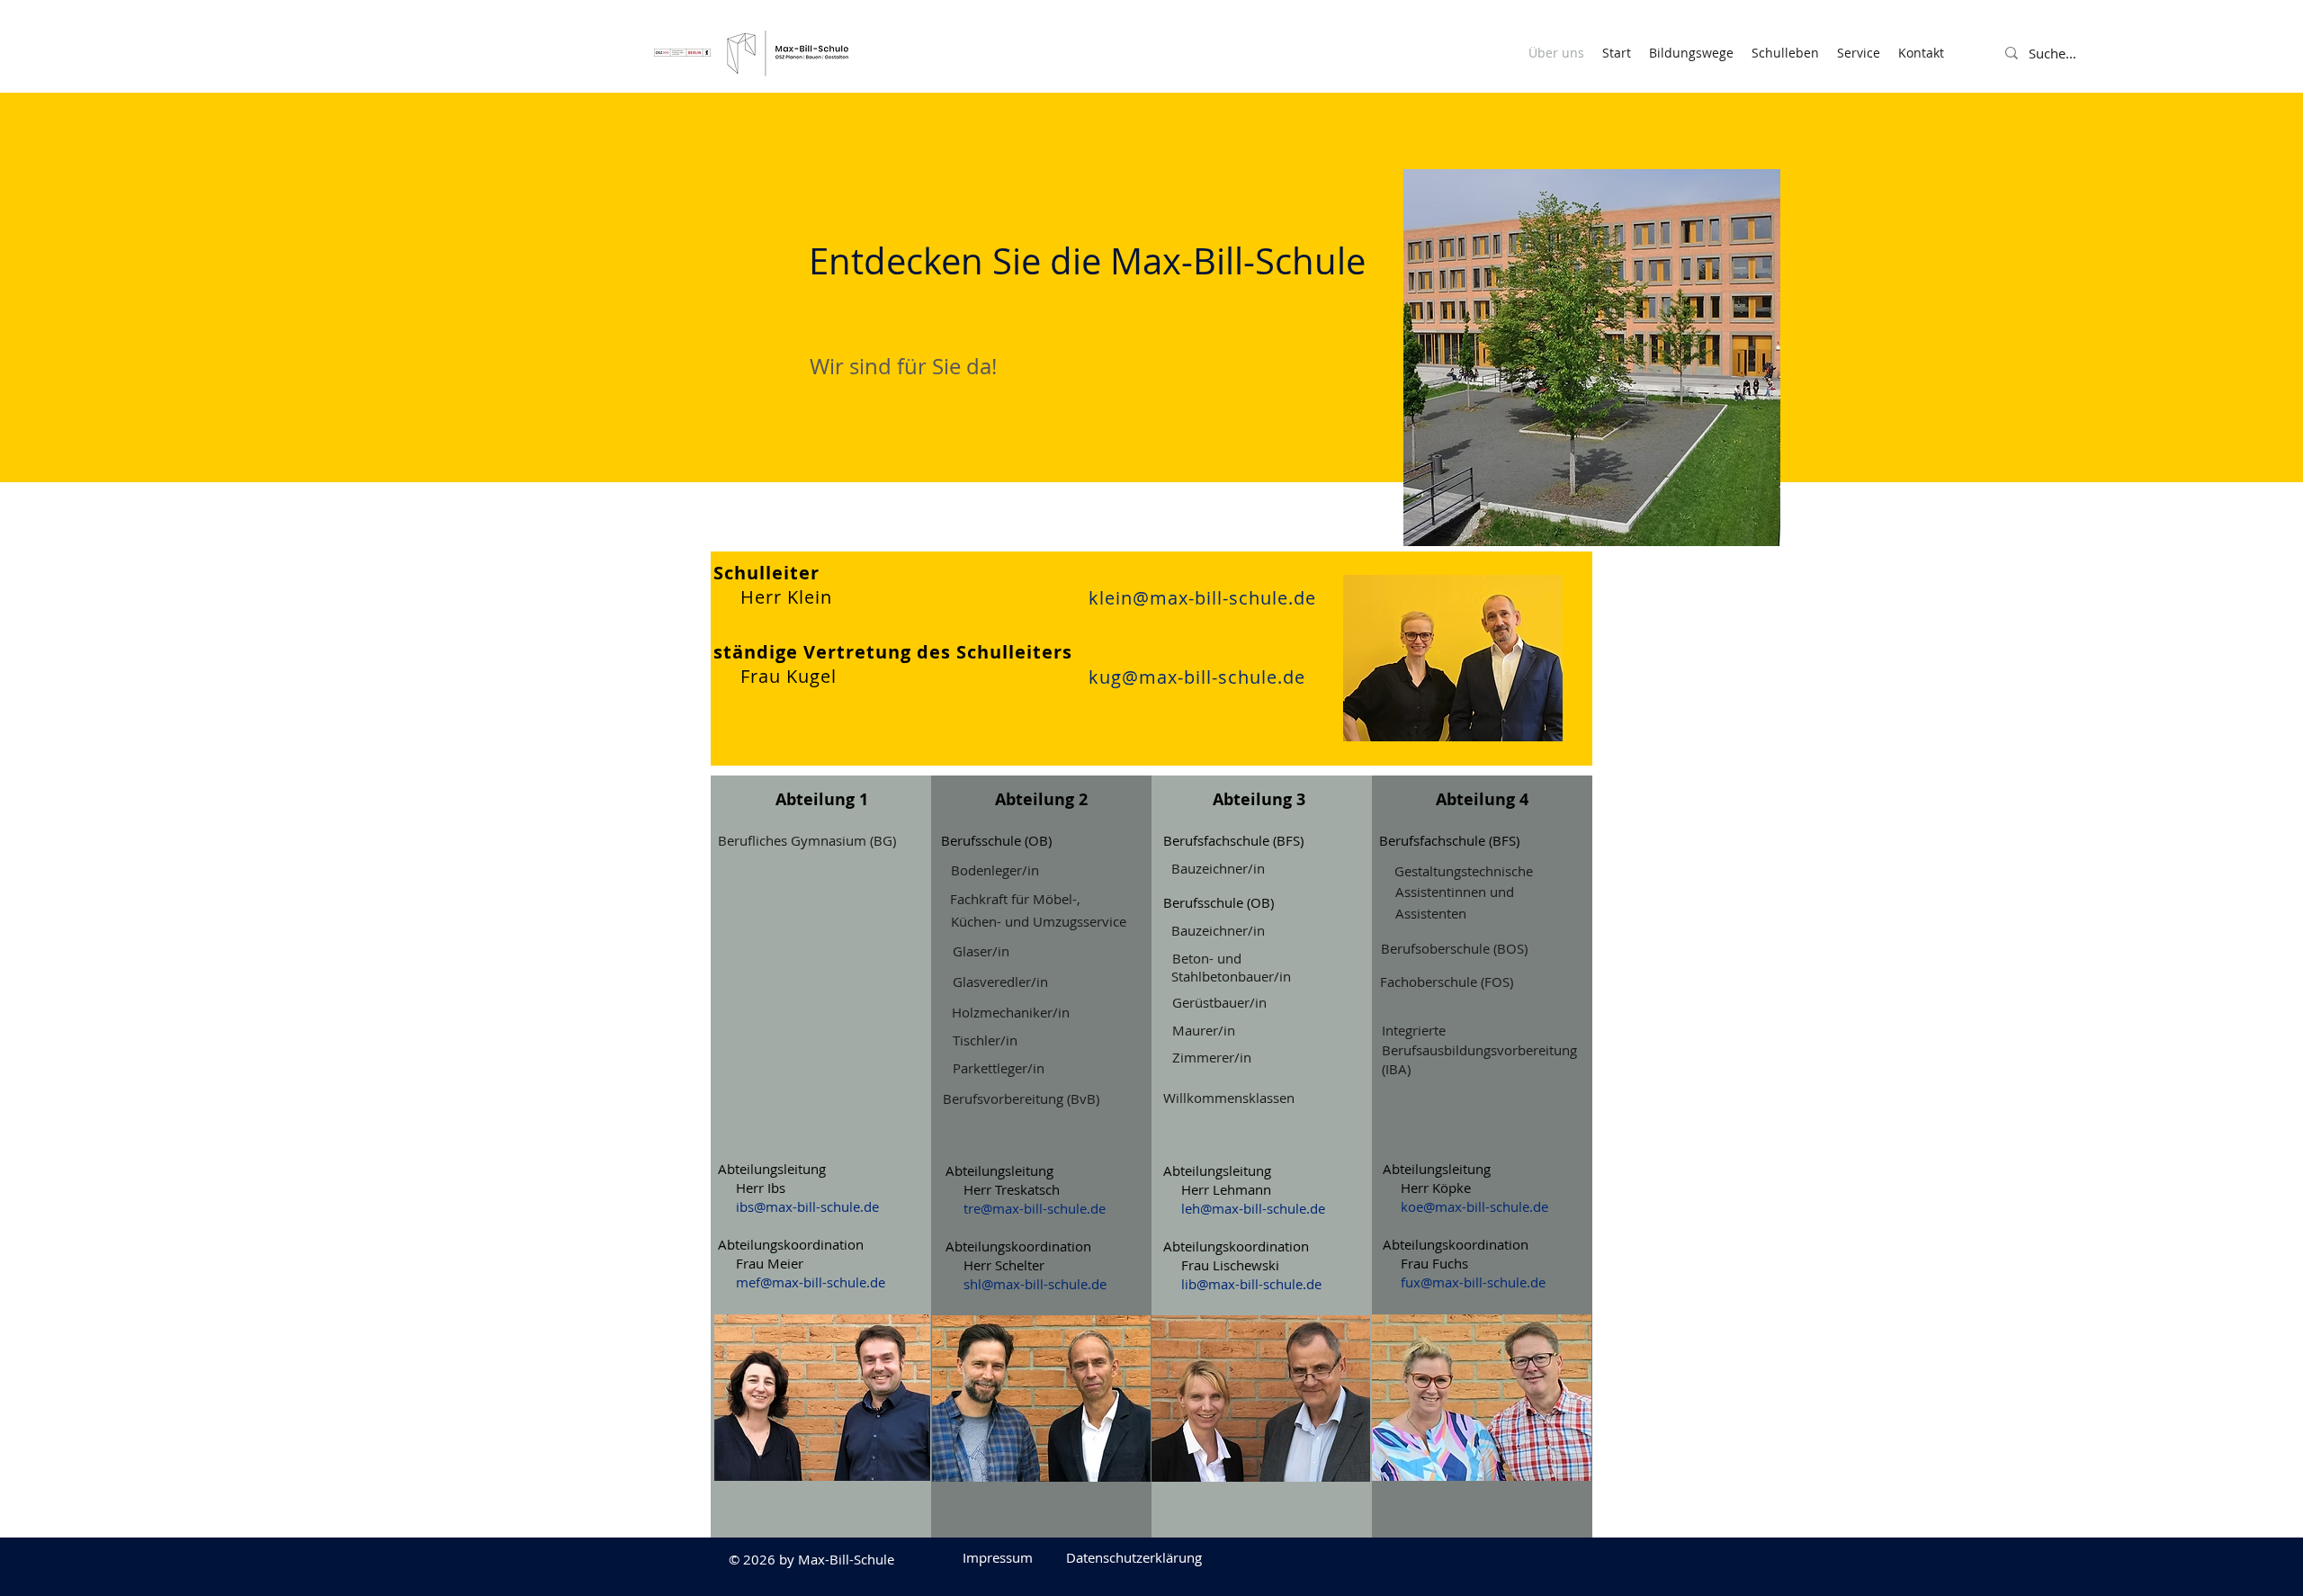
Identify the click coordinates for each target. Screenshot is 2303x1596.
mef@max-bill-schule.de (811, 1282)
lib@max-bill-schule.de (1251, 1284)
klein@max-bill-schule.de (1202, 598)
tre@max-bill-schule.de (1035, 1208)
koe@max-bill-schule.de (1474, 1206)
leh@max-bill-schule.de (1253, 1208)
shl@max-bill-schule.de (1035, 1284)
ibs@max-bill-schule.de (807, 1206)
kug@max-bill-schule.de (1197, 677)
